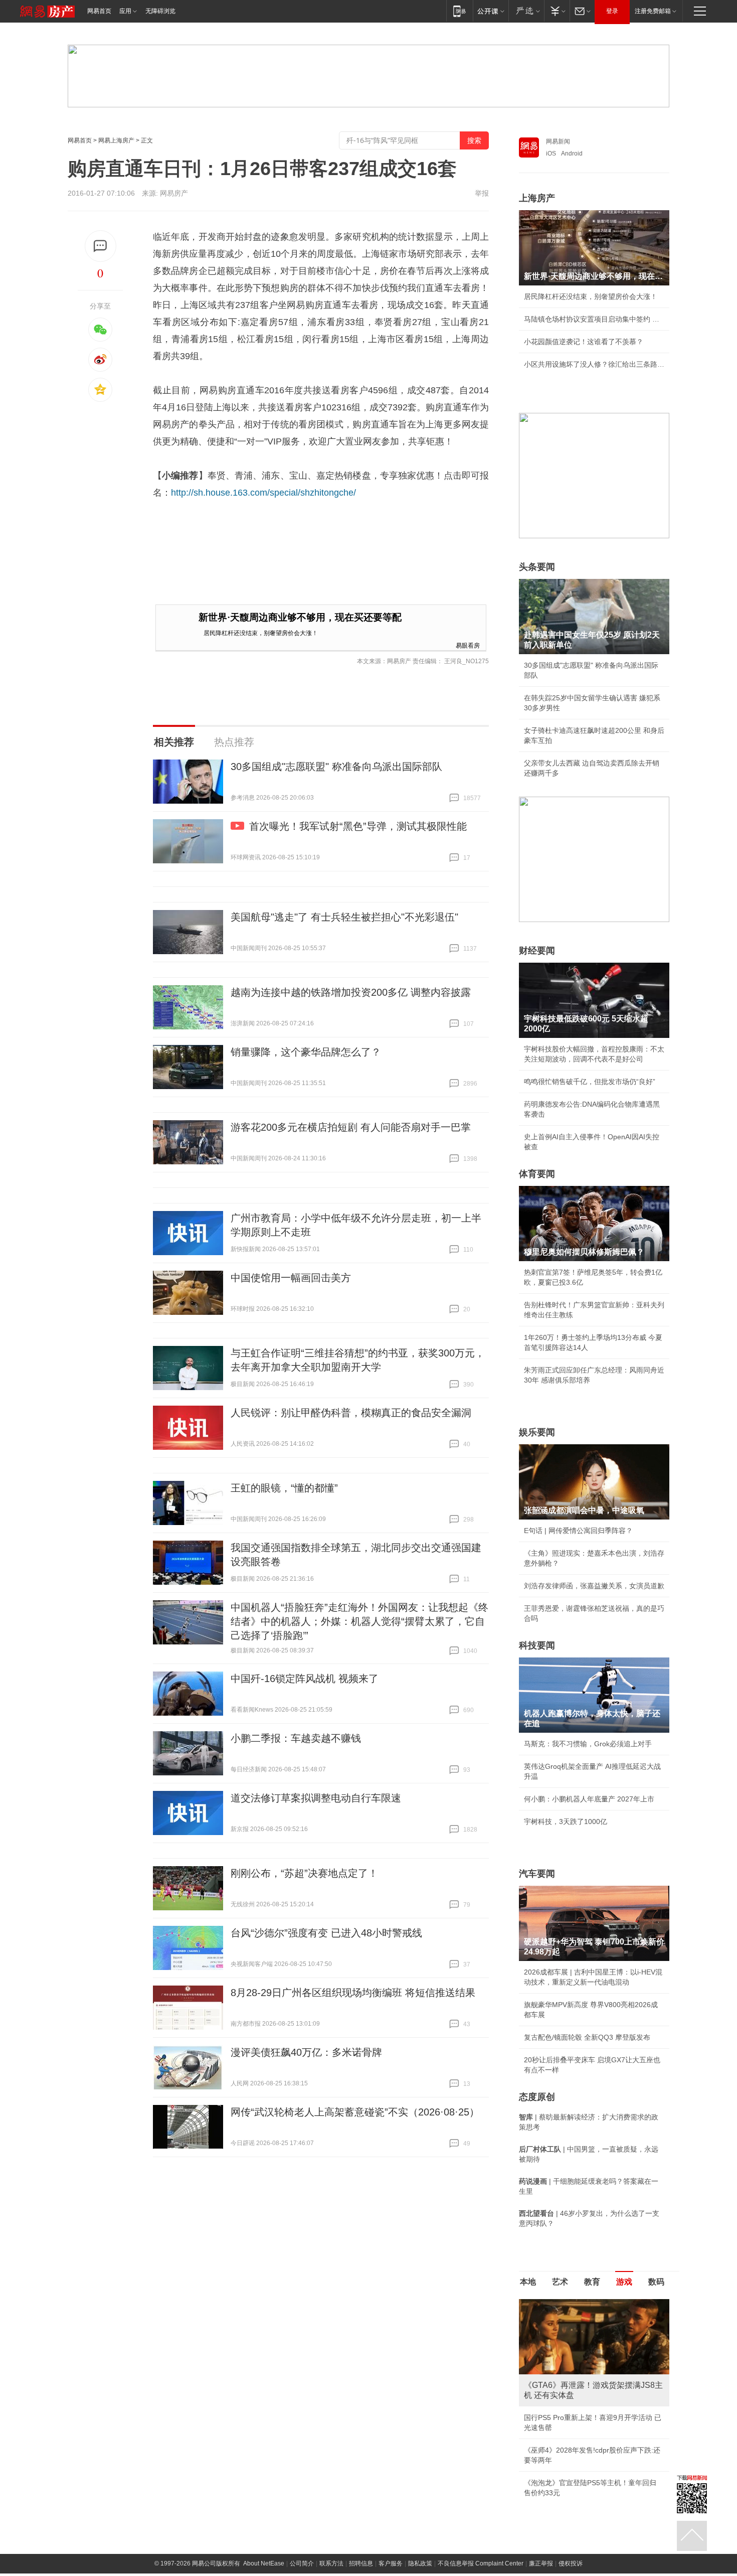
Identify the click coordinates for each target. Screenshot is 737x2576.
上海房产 (537, 198)
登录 (612, 11)
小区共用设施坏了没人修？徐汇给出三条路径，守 (594, 364)
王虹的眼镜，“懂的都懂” (284, 1488)
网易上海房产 (116, 140)
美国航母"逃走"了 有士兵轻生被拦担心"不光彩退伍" (344, 917)
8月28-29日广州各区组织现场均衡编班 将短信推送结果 (353, 1993)
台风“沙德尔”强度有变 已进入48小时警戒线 (326, 1933)
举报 (482, 193)
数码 (656, 2282)
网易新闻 (558, 141)
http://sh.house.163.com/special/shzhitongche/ (263, 493)
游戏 (624, 2282)
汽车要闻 (537, 1874)
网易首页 (99, 11)
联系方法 (331, 2563)
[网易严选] (526, 11)
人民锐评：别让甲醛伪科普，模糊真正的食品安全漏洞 (351, 1413)
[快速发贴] (101, 246)
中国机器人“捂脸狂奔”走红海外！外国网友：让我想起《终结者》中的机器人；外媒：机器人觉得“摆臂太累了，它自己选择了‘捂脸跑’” (359, 1621)
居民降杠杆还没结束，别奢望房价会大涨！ (261, 632)
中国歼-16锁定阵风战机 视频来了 (305, 1679)
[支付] (557, 11)
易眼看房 (468, 645)
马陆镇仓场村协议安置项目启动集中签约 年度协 (594, 319)
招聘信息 (361, 2563)
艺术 (560, 2282)
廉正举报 (541, 2563)
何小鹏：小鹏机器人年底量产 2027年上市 (589, 1799)
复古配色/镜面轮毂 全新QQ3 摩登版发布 (587, 2037)
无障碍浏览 (160, 11)
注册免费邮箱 (653, 11)
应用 (125, 11)
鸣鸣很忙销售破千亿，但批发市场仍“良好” (590, 1082)
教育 (592, 2282)
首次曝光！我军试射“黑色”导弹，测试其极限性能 (358, 826)
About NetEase (264, 2563)
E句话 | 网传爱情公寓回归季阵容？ (578, 1531)
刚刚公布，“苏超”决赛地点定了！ (304, 1873)
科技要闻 (537, 1645)
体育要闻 (537, 1174)
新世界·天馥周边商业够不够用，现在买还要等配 (300, 617)
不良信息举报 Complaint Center (481, 2563)
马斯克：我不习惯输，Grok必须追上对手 (588, 1744)
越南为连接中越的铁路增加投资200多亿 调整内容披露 (351, 992)
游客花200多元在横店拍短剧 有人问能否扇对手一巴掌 (351, 1127)
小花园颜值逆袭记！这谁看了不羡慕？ (584, 342)
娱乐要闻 (537, 1432)
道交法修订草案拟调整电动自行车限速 (316, 1798)
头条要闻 (537, 567)
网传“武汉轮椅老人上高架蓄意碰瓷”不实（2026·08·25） (355, 2112)
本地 (528, 2282)
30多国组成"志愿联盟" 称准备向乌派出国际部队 (336, 767)
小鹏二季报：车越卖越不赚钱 (296, 1738)
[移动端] (459, 11)
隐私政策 (420, 2563)
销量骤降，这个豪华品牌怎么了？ (306, 1052)
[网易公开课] (491, 11)
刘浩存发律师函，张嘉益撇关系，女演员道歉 (594, 1586)
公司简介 (302, 2563)
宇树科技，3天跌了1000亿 (566, 1822)
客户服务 (391, 2563)
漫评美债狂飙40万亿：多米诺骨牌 (306, 2052)
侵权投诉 (571, 2563)
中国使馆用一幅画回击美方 (291, 1278)
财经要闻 (537, 951)
